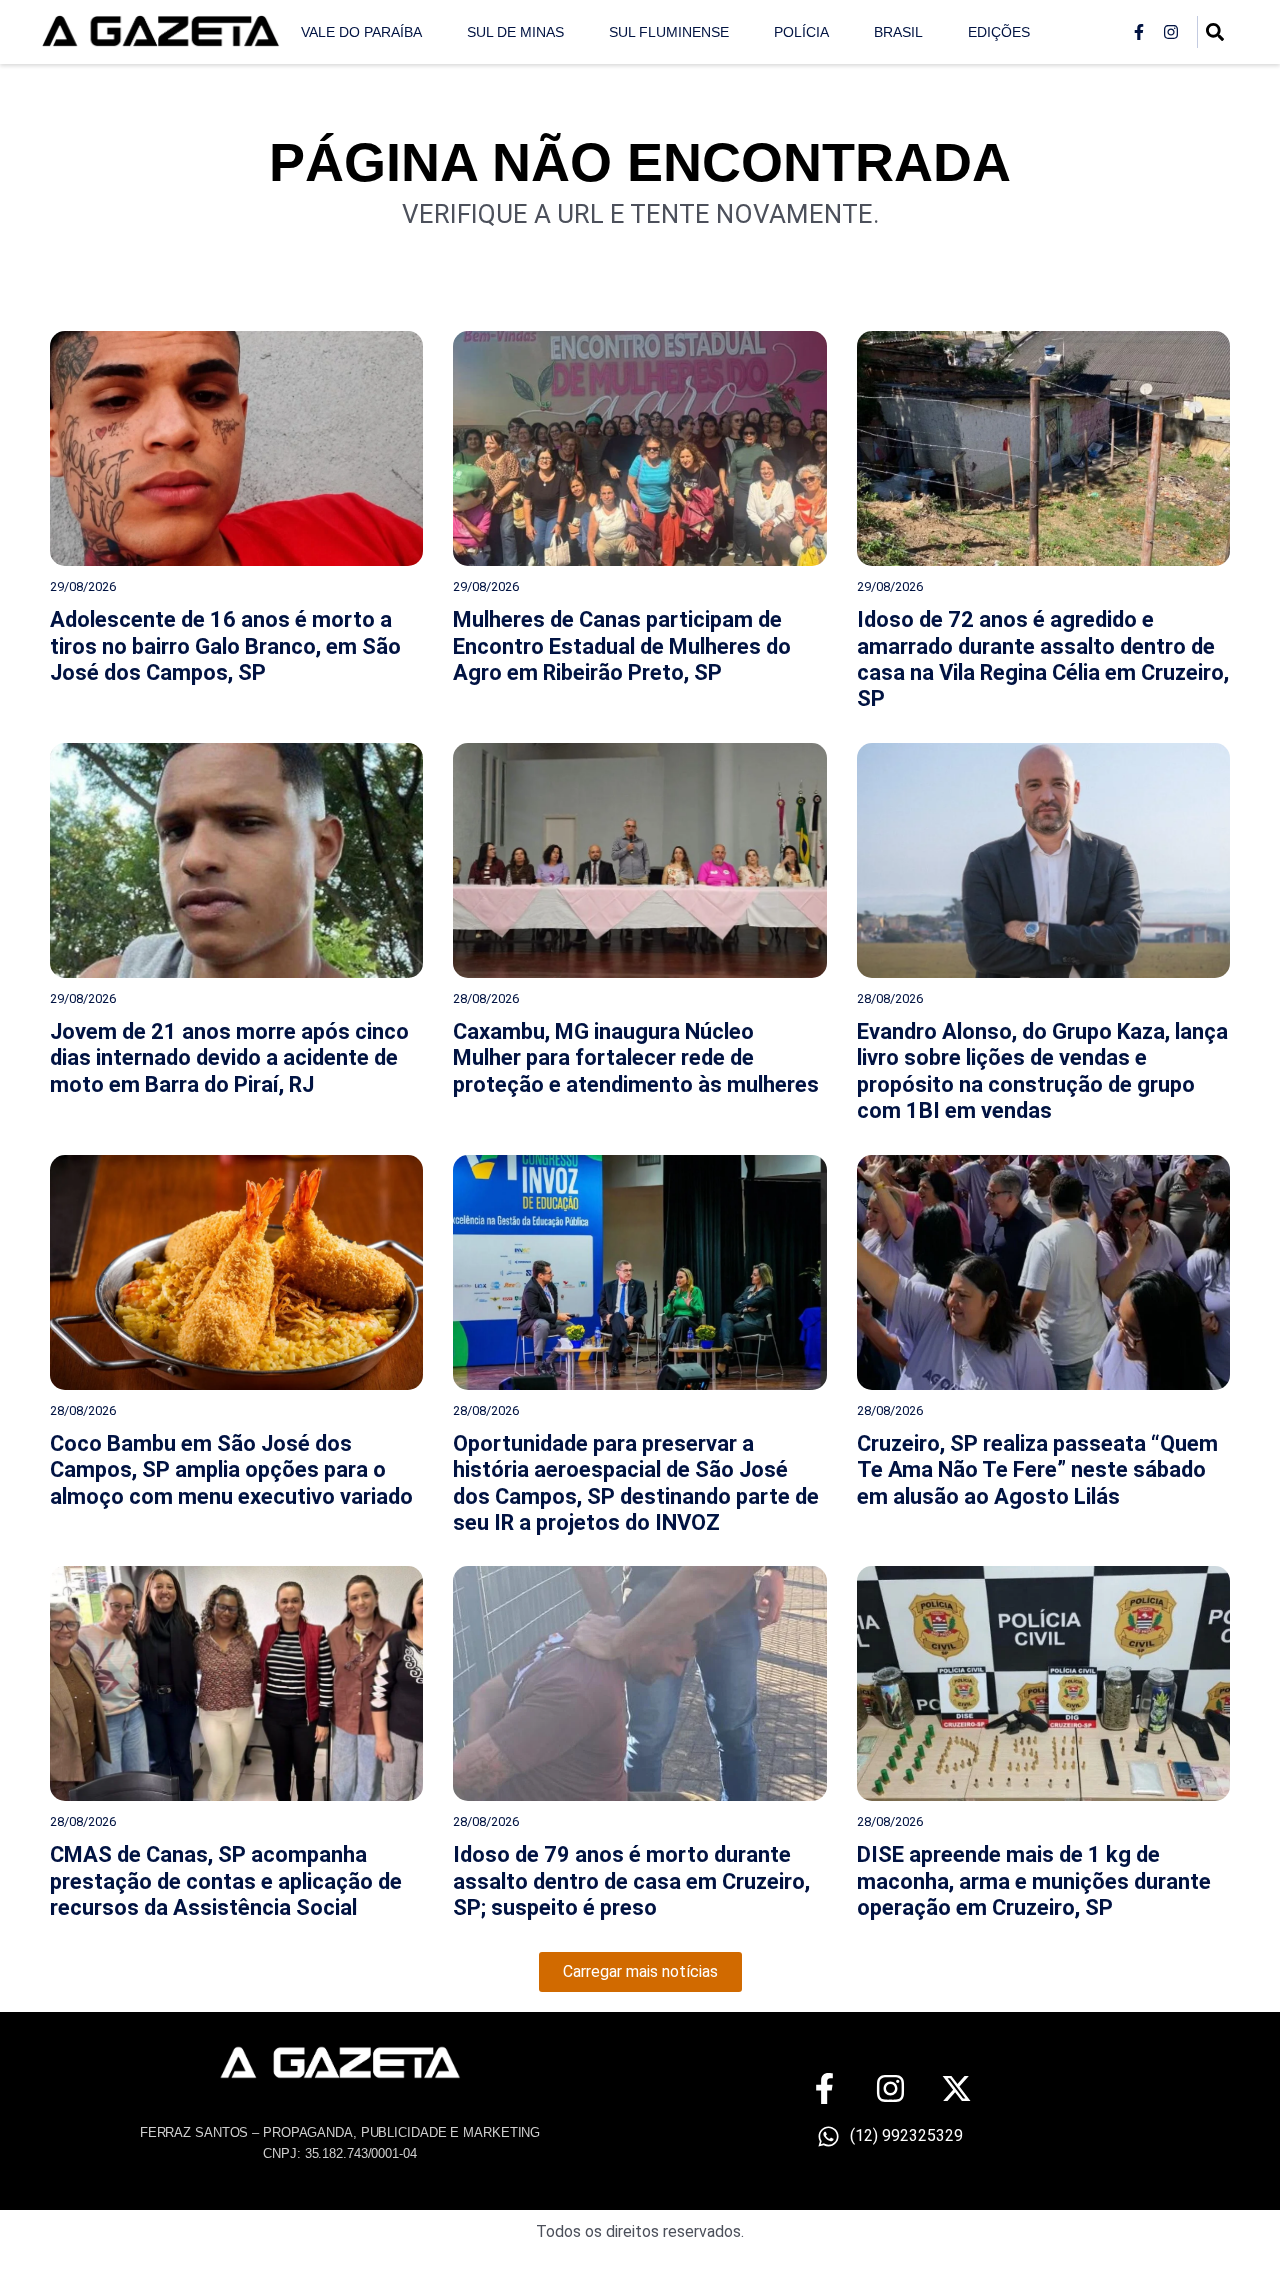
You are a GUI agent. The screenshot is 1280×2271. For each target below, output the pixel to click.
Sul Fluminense (669, 32)
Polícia (801, 32)
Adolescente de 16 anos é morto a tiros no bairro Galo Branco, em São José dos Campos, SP (225, 646)
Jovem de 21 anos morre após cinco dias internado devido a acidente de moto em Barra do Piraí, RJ (229, 1058)
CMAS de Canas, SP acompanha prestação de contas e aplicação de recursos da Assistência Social (226, 1881)
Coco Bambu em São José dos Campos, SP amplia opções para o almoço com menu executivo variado (231, 1470)
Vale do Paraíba (361, 32)
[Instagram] (1171, 32)
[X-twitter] (956, 2088)
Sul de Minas (515, 32)
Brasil (898, 32)
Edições (999, 32)
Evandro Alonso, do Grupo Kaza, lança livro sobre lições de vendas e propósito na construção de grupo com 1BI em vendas (1042, 1071)
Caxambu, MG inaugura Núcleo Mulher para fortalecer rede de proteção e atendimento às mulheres (636, 1058)
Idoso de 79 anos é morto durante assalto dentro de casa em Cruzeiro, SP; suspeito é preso (631, 1881)
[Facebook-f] (1139, 32)
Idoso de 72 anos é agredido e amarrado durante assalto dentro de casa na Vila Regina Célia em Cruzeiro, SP (1043, 659)
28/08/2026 (486, 998)
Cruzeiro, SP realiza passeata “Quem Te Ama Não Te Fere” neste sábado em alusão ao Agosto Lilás (1037, 1470)
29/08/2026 (83, 586)
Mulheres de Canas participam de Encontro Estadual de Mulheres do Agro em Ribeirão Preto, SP (622, 646)
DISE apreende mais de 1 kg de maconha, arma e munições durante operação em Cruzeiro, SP (1034, 1881)
